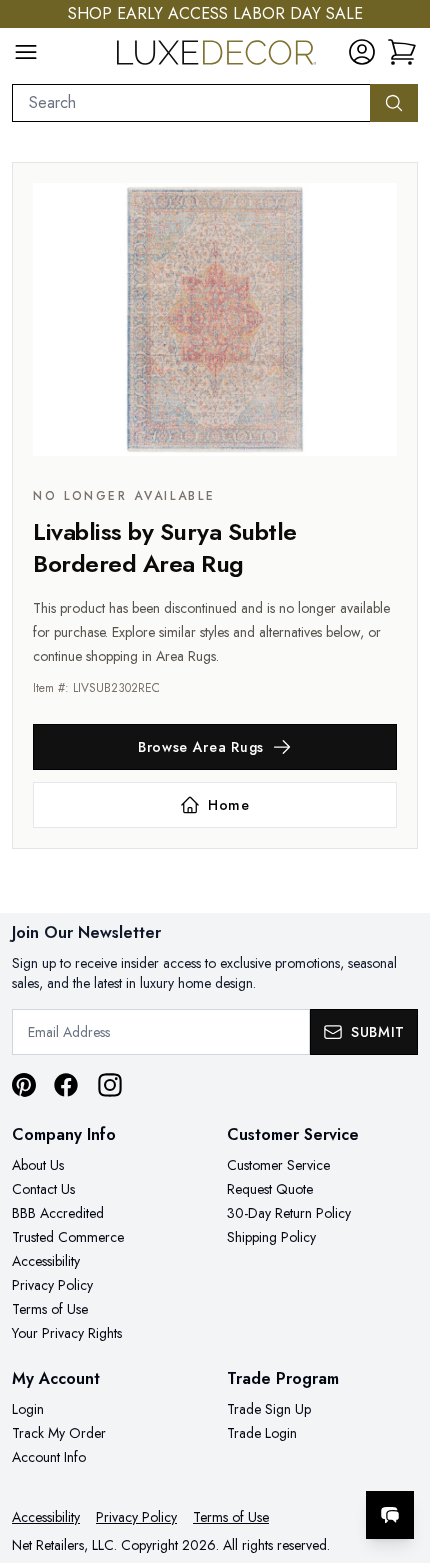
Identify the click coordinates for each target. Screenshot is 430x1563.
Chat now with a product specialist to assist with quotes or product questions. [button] (277, 1462)
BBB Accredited (58, 1213)
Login (28, 1409)
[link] (402, 52)
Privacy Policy (52, 1285)
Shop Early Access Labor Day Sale (215, 13)
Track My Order (59, 1433)
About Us (38, 1165)
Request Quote (270, 1189)
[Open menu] (26, 52)
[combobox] (191, 103)
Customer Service (278, 1165)
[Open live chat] (390, 1515)
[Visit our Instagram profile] (110, 1085)
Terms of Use (50, 1309)
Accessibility (46, 1261)
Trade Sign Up (269, 1409)
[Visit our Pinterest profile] (24, 1085)
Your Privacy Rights (67, 1333)
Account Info (49, 1457)
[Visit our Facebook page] (66, 1085)
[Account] (362, 52)
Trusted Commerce (68, 1237)
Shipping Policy (271, 1237)
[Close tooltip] (398, 1454)
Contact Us (43, 1189)
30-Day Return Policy (289, 1213)
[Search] (394, 103)
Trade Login (262, 1433)
